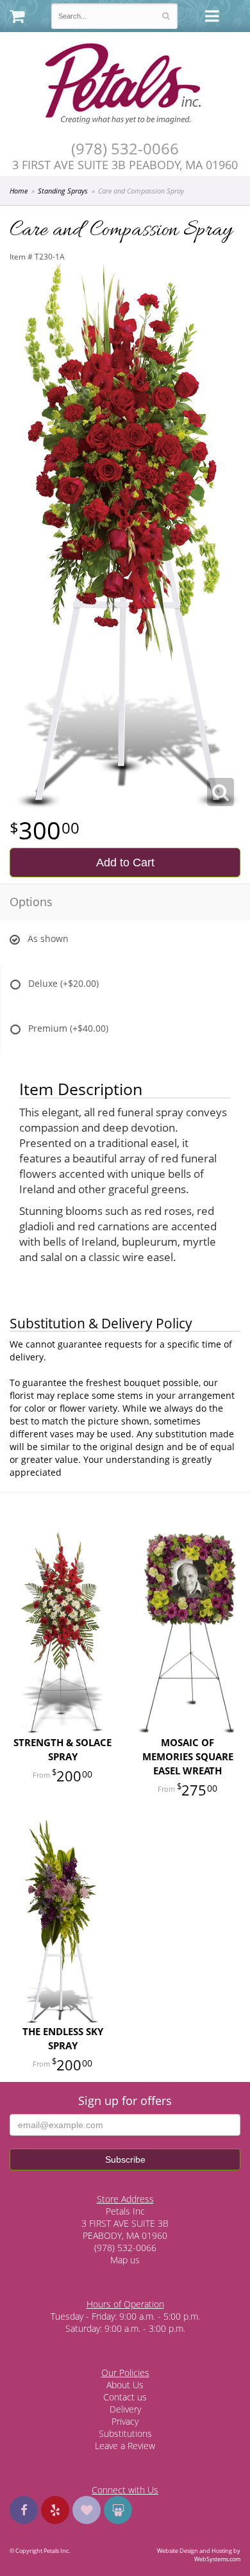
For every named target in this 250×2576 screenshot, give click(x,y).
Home (19, 191)
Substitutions (125, 2433)
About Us (125, 2385)
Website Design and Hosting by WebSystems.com (199, 2555)
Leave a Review (125, 2446)
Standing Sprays (63, 191)
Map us (125, 2260)
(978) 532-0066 (125, 149)
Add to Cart (125, 863)
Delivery (125, 2409)
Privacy (125, 2421)
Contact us (125, 2397)
